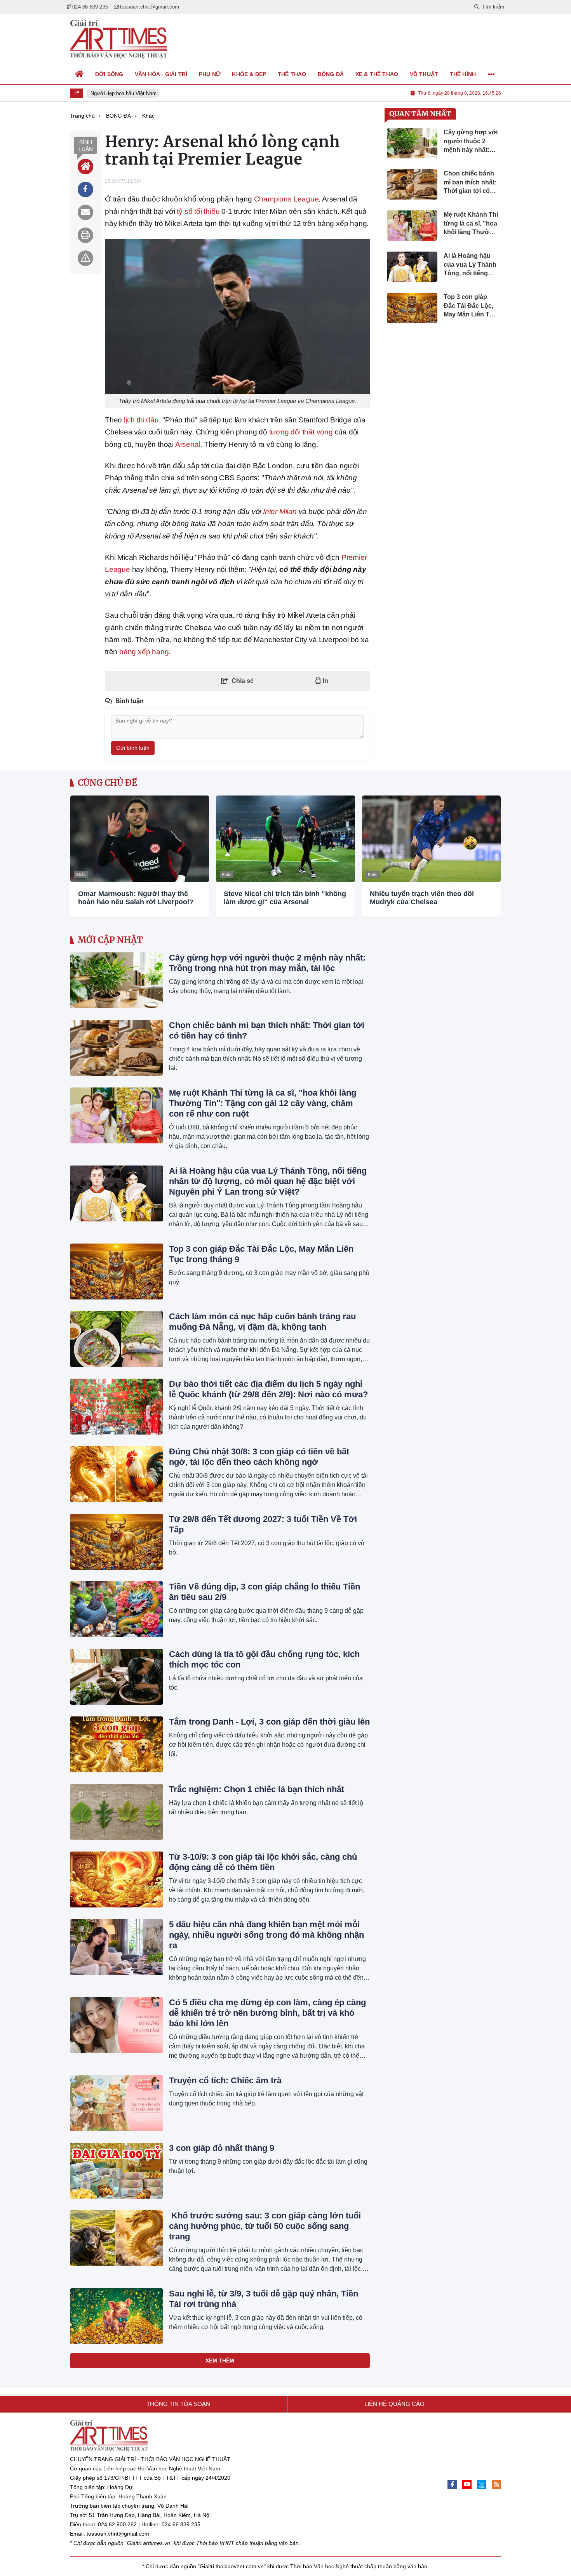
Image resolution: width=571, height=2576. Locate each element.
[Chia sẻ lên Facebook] (85, 189)
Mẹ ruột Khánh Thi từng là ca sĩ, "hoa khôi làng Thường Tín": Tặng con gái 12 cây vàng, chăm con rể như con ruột (263, 1103)
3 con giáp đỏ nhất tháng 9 (222, 2148)
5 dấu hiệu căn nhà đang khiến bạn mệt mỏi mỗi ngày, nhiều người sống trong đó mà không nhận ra (266, 1935)
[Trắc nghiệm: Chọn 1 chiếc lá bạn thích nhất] (117, 1812)
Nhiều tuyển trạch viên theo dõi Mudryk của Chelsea (422, 898)
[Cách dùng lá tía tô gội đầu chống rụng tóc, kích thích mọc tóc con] (117, 1677)
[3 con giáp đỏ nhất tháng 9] (117, 2171)
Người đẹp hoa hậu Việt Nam (118, 93)
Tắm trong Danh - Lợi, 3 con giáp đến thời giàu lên (269, 1722)
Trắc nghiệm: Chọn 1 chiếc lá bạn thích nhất (257, 1789)
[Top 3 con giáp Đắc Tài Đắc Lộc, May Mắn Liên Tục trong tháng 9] (117, 1271)
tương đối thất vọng (301, 432)
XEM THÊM (220, 2361)
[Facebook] (452, 2484)
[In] (85, 235)
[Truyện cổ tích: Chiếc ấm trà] (117, 2103)
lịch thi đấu (141, 420)
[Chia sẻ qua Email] (85, 212)
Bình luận (86, 146)
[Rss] (496, 2484)
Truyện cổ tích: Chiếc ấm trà (225, 2080)
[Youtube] (467, 2484)
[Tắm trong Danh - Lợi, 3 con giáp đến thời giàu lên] (117, 1744)
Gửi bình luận (133, 748)
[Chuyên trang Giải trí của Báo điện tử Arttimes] (118, 39)
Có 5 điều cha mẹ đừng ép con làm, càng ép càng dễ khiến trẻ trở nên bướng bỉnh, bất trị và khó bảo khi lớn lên (267, 2013)
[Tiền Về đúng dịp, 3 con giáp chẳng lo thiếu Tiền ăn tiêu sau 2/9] (117, 1609)
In (325, 681)
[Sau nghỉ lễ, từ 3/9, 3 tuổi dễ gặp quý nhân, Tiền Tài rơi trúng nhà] (117, 2316)
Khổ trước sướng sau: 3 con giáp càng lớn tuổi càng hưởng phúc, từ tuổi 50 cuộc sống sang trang (265, 2226)
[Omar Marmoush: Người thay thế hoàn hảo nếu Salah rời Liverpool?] (140, 839)
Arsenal (188, 444)
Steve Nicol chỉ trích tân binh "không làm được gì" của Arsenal (285, 898)
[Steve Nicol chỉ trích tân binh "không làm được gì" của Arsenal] (285, 839)
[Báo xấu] (85, 258)
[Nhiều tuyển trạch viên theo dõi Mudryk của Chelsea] (431, 839)
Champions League (286, 199)
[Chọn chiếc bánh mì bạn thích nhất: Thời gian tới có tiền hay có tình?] (117, 1048)
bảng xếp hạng (144, 652)
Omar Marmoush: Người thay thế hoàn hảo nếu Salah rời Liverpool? (136, 898)
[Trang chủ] (80, 74)
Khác (81, 874)
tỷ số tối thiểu (198, 211)
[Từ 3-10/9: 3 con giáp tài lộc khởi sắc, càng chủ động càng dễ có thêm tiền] (117, 1879)
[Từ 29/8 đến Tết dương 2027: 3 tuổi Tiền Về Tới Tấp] (117, 1542)
